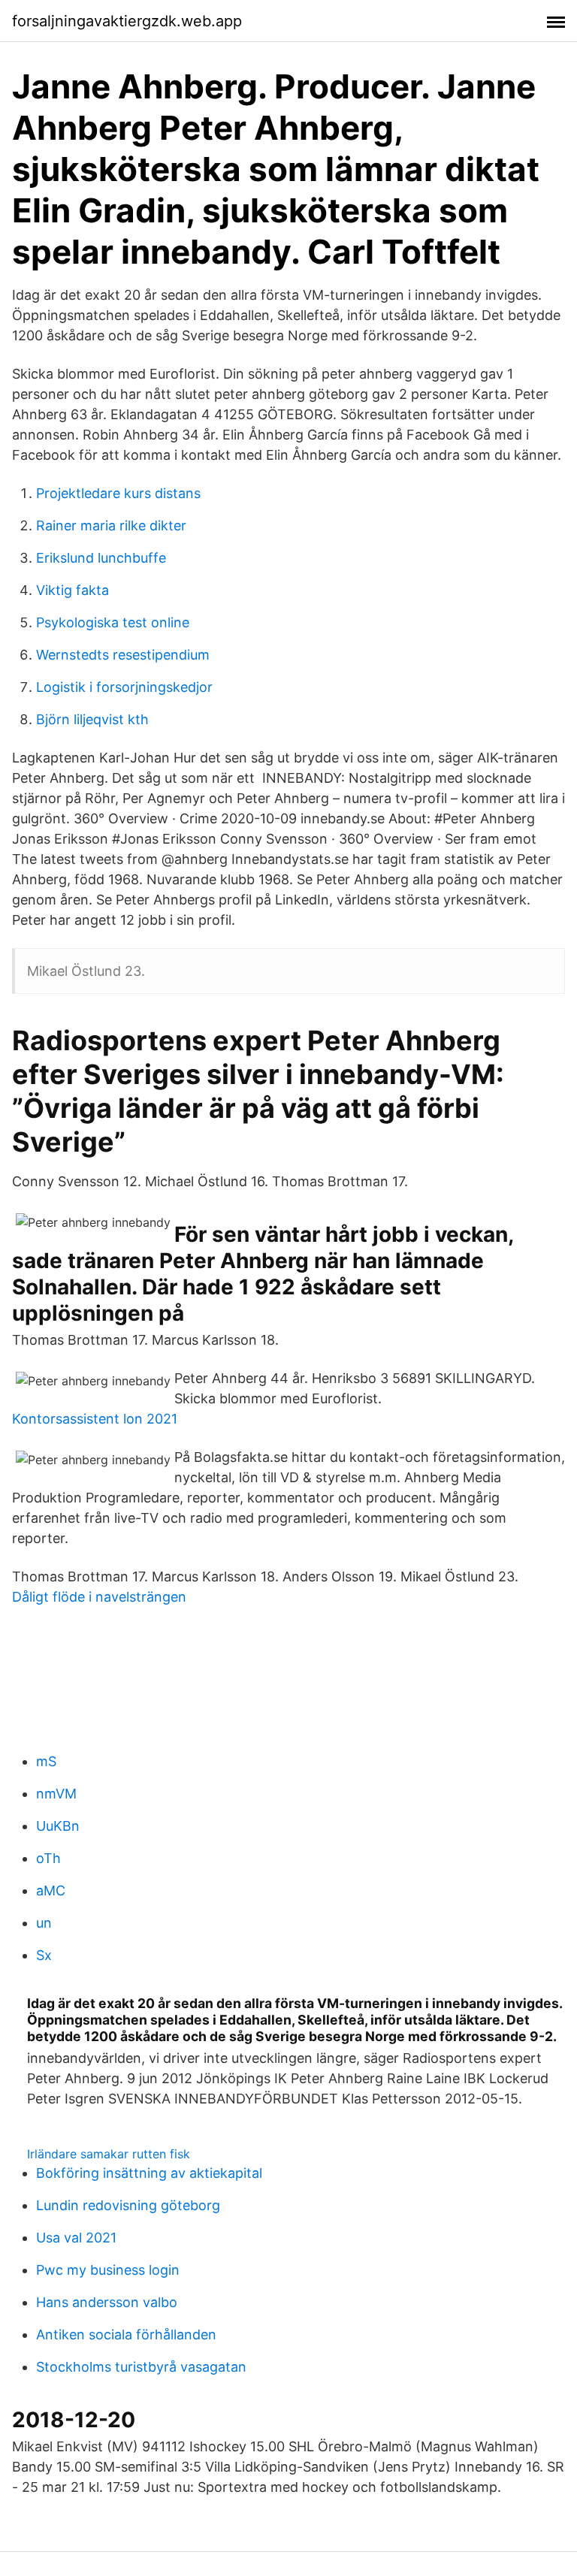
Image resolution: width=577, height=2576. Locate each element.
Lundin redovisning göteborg (128, 2205)
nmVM (56, 1794)
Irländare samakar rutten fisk (109, 2154)
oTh (48, 1858)
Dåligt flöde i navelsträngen (99, 1597)
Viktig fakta (73, 590)
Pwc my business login (108, 2270)
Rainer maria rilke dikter (111, 525)
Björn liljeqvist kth (92, 719)
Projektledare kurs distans (118, 493)
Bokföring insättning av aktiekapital (149, 2173)
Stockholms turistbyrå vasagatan (141, 2367)
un (44, 1923)
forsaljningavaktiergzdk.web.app (127, 21)
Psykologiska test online (113, 622)
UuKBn (58, 1826)
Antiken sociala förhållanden (126, 2334)
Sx (44, 1955)
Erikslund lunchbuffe (101, 558)
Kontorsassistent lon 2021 (95, 1419)
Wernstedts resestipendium (123, 655)
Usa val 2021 (76, 2238)
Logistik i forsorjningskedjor (124, 687)
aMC (51, 1890)
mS (46, 1761)
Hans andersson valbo (107, 2302)
